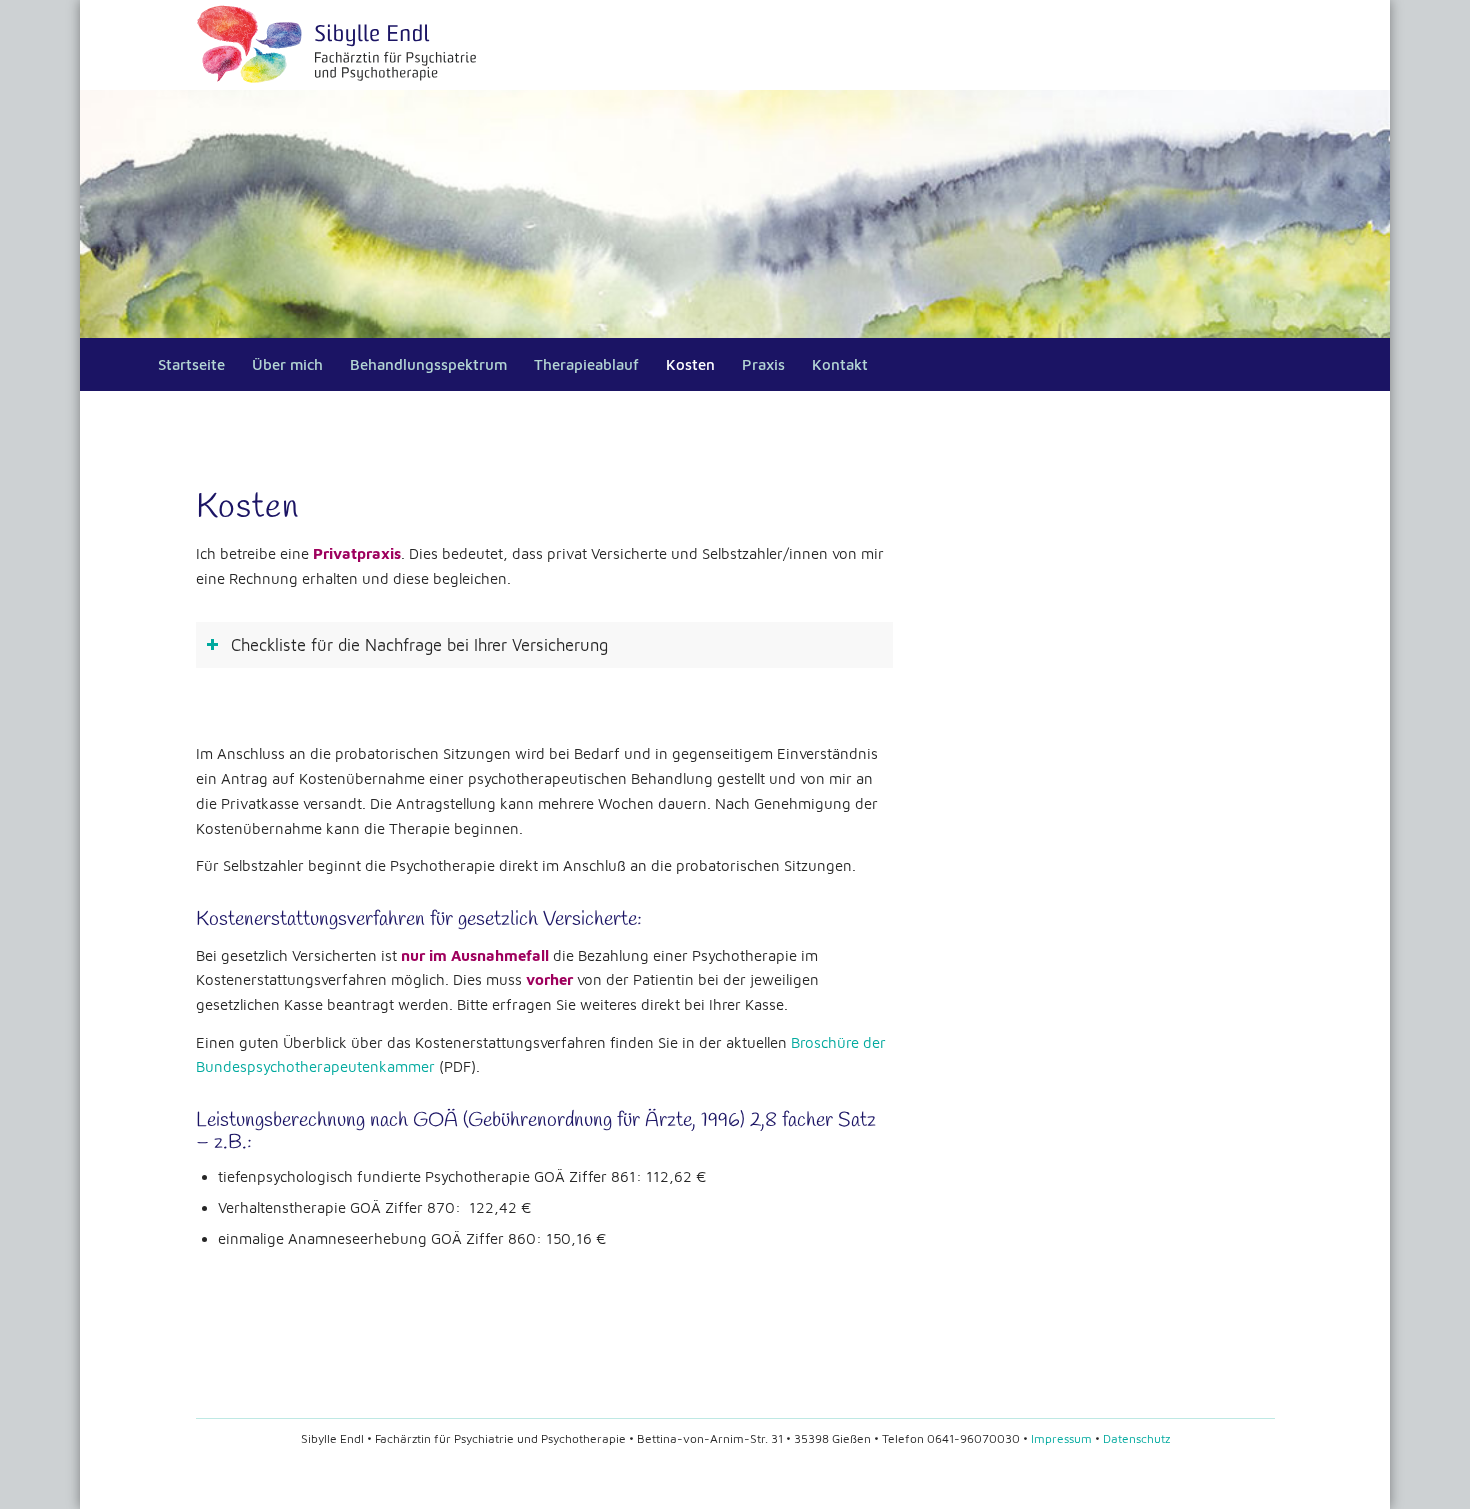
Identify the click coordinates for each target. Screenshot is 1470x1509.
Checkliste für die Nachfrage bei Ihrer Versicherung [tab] (419, 644)
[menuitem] (190, 364)
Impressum (1061, 1438)
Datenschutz (1136, 1438)
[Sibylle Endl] (340, 45)
